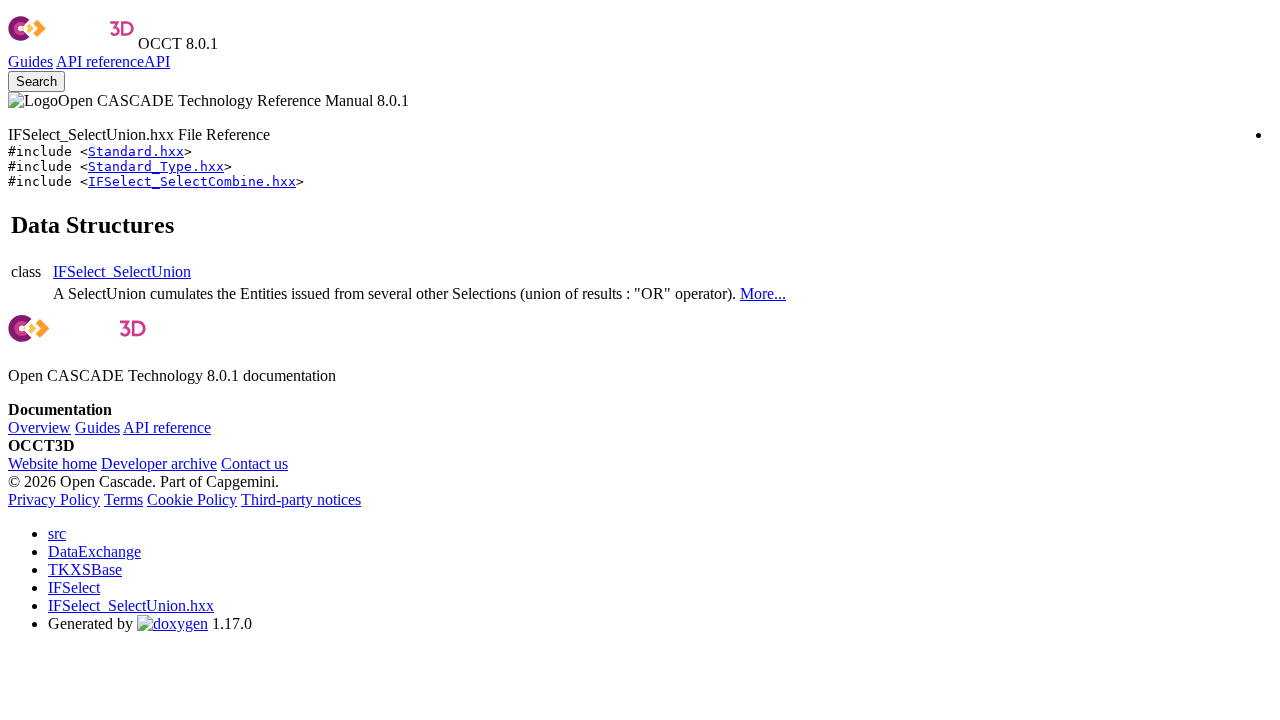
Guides (30, 61)
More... (763, 293)
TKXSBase (85, 569)
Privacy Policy (54, 499)
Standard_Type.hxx (156, 166)
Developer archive (159, 463)
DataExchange (94, 551)
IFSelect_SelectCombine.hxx (192, 181)
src (57, 533)
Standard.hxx (136, 151)
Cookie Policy (192, 499)
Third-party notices (301, 499)
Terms (123, 499)
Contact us (254, 463)
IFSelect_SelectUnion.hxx (131, 605)
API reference (167, 427)
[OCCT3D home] (71, 43)
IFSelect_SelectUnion (122, 271)
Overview (39, 427)
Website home (52, 463)
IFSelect (74, 587)
